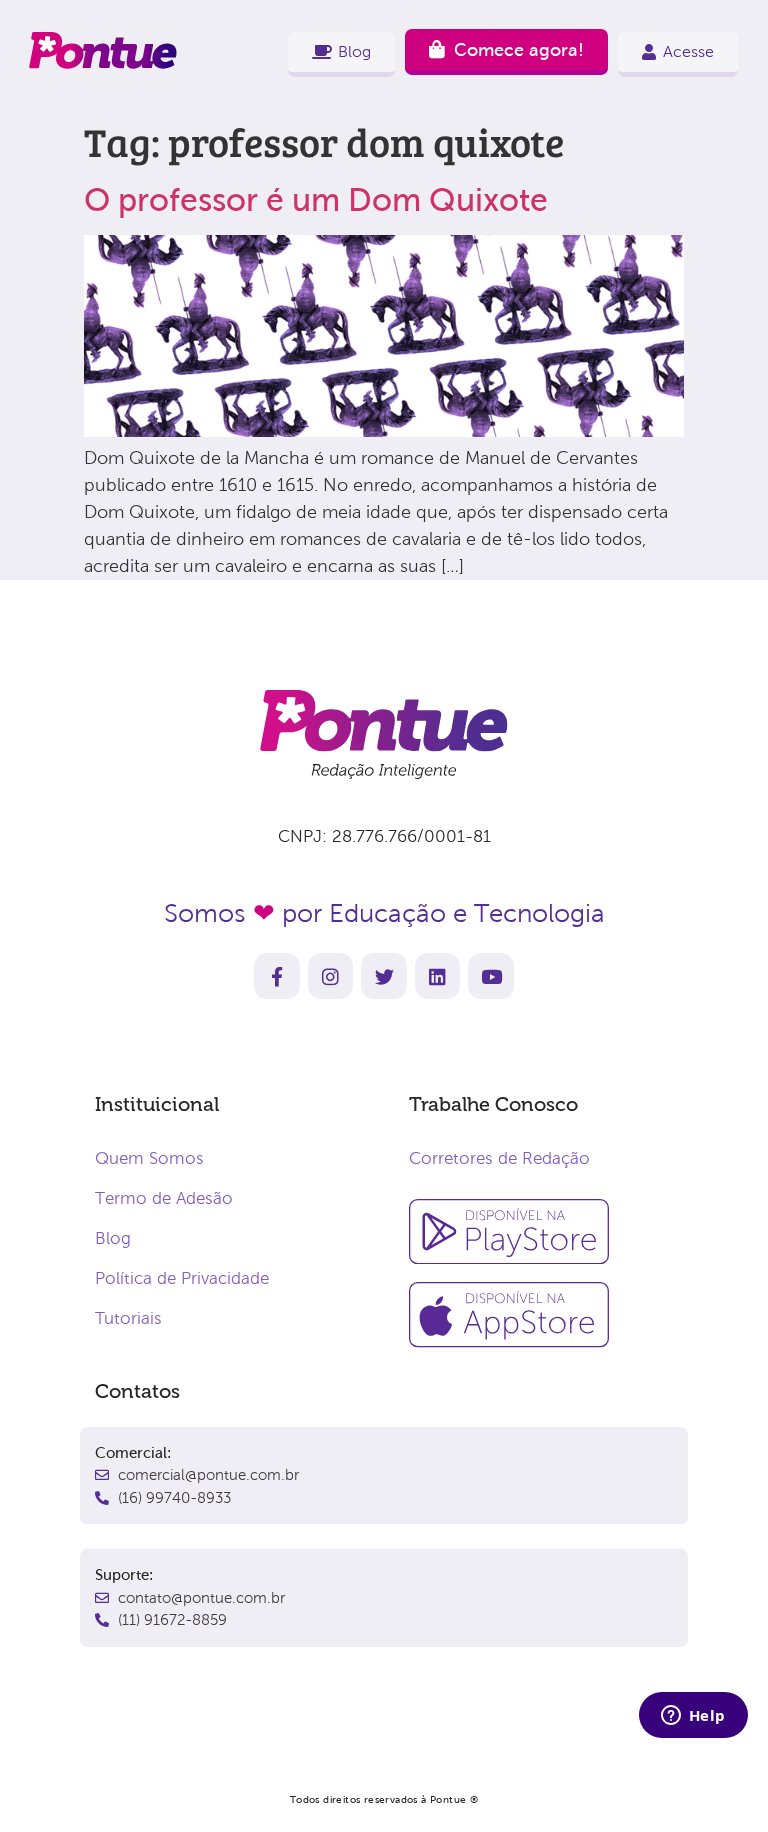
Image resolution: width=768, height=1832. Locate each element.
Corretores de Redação (499, 1158)
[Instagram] (331, 976)
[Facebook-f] (277, 976)
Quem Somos (149, 1158)
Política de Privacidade (182, 1278)
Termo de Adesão (164, 1198)
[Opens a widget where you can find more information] (693, 1717)
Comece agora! (519, 50)
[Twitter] (384, 976)
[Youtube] (491, 976)
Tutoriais (128, 1318)
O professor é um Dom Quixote (316, 200)
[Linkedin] (438, 976)
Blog (113, 1238)
